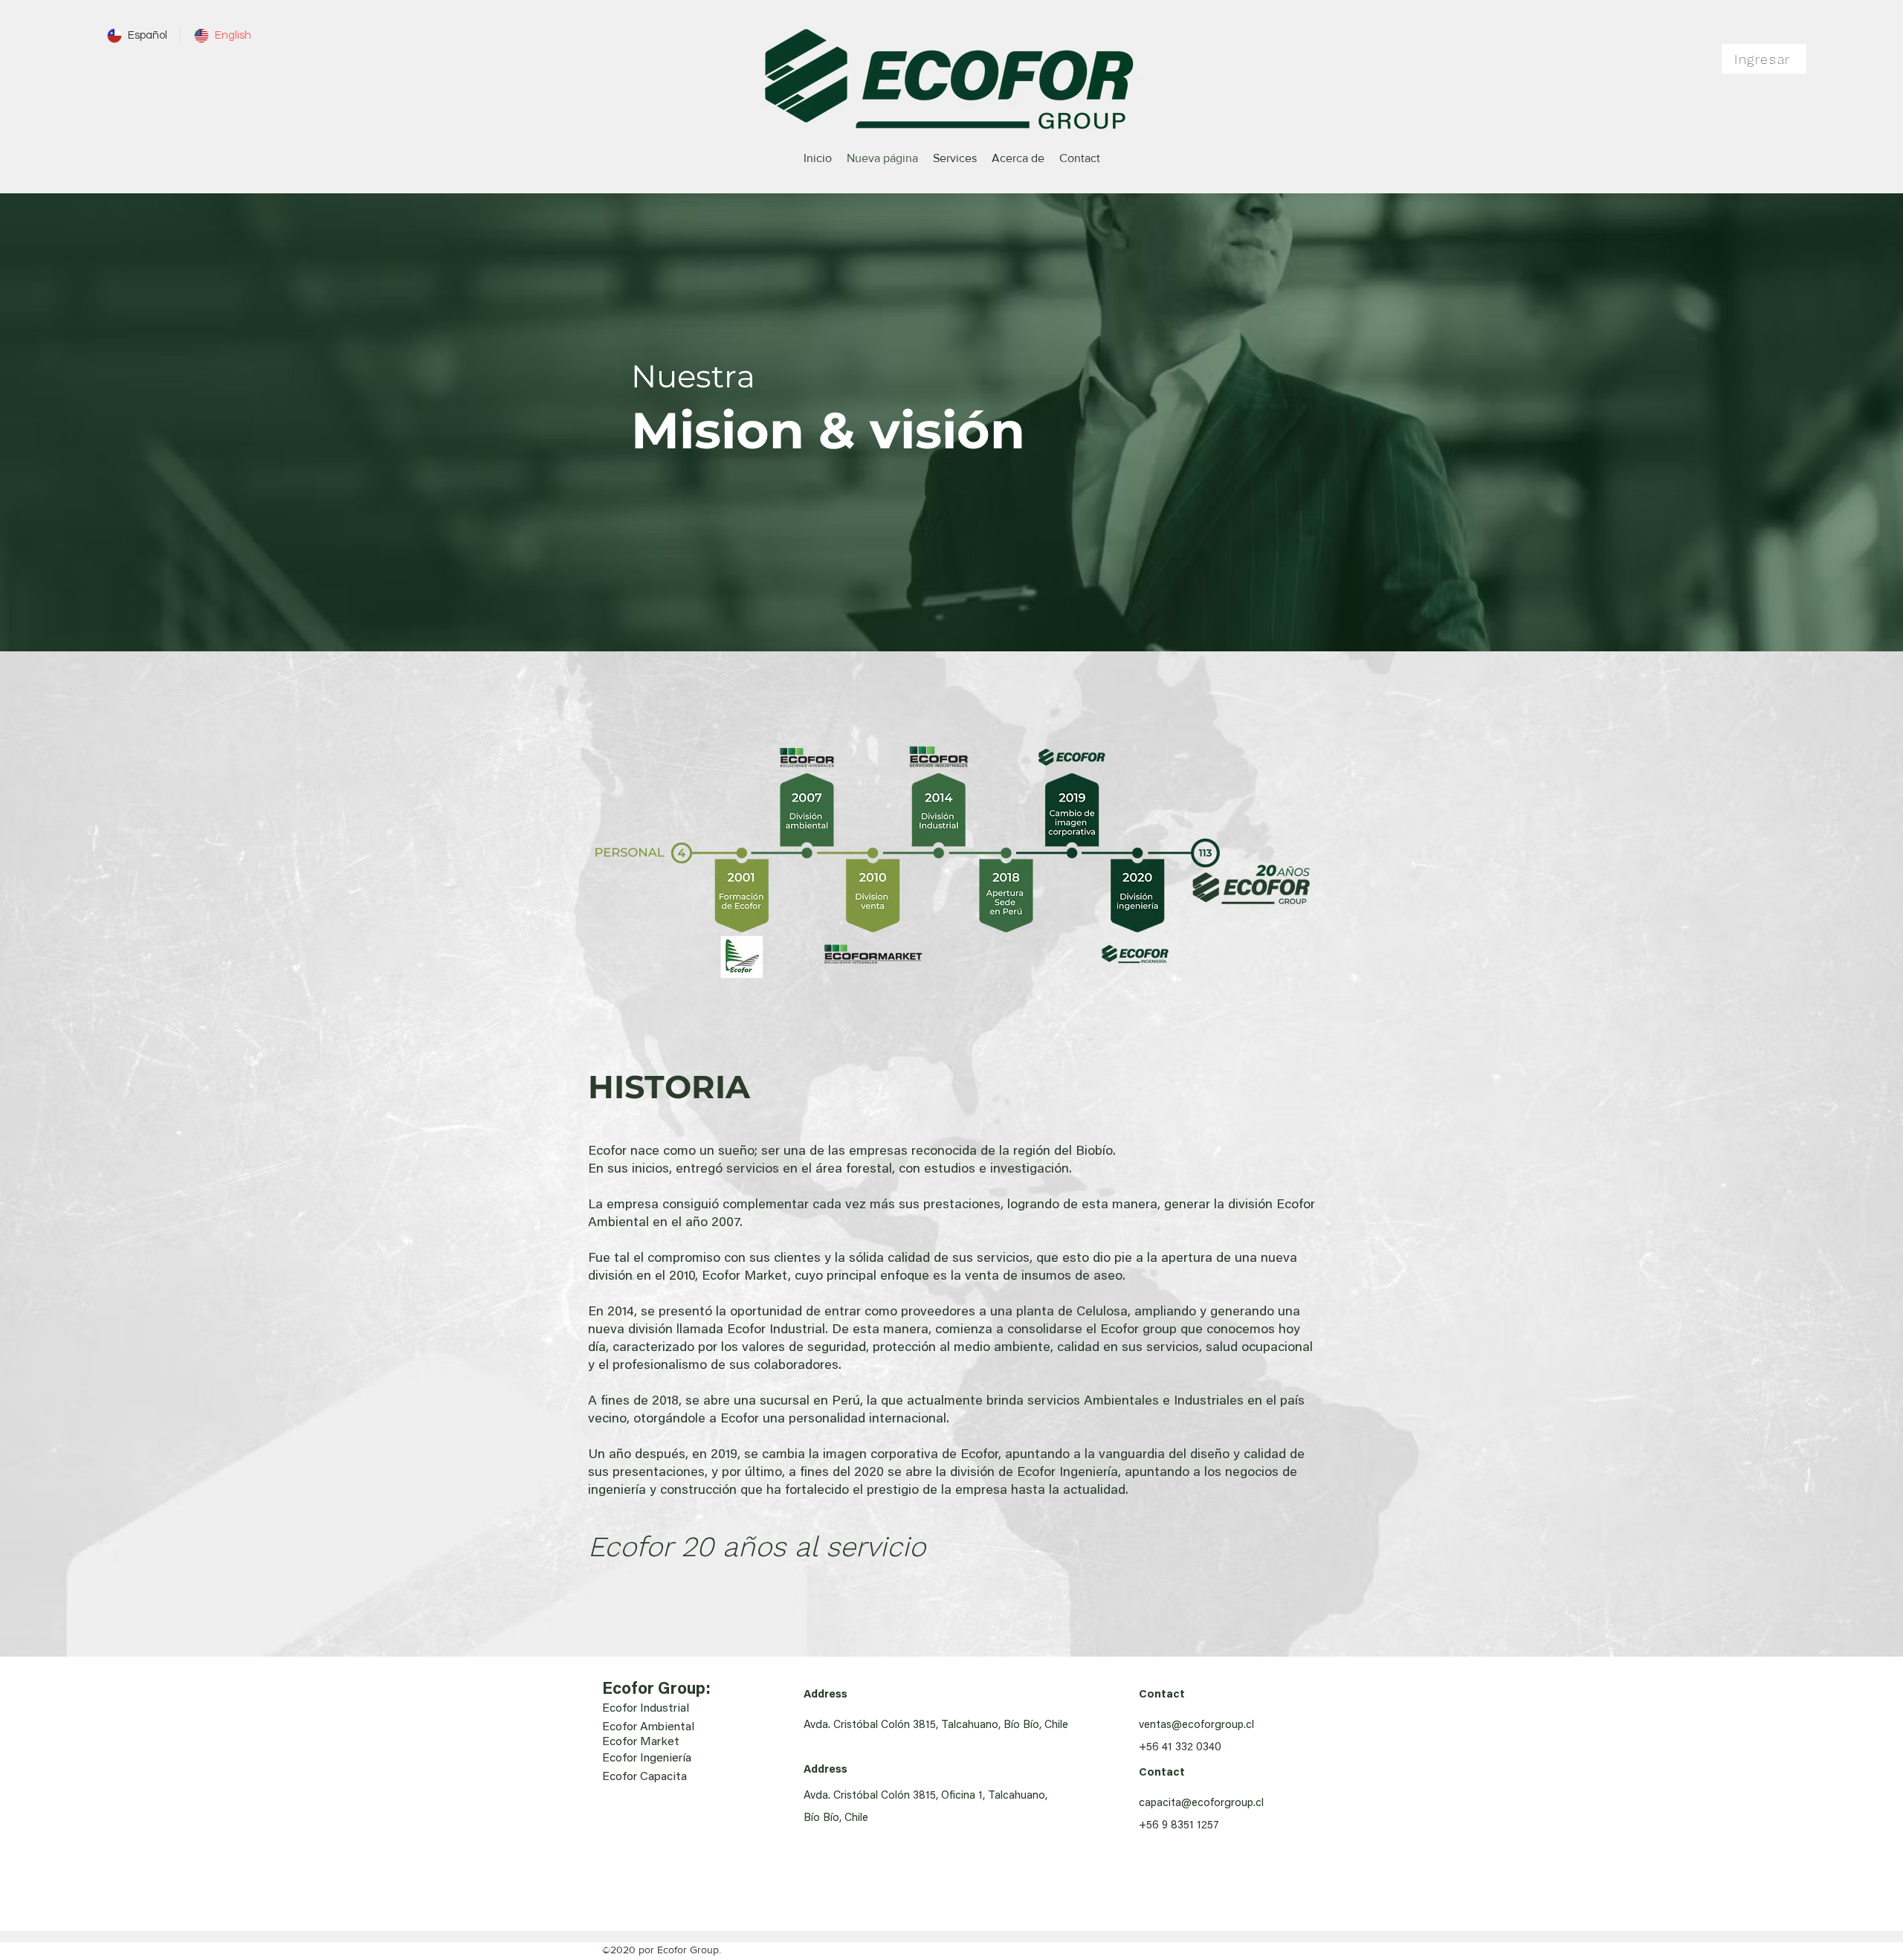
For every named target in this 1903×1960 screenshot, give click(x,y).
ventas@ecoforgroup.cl (1196, 1725)
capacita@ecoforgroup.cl (1201, 1803)
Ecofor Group (654, 1690)
